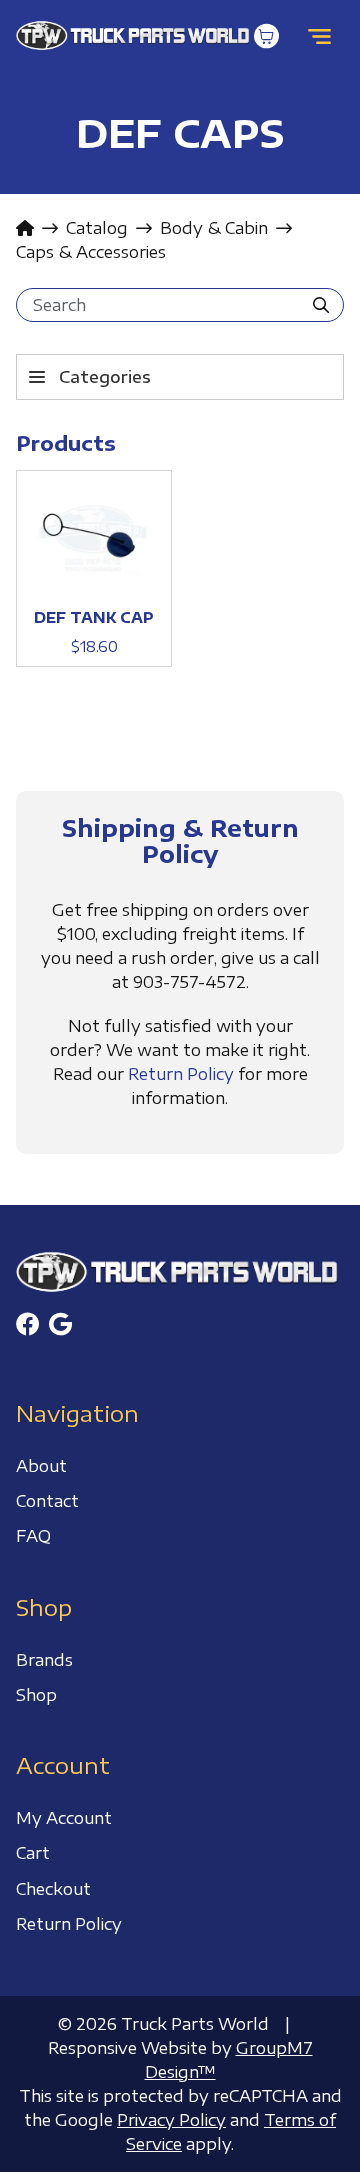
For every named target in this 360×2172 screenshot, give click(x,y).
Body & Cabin (214, 228)
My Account (64, 1818)
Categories (105, 377)
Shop (36, 1695)
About (41, 1466)
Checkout (53, 1889)
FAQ (33, 1536)
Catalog (97, 228)
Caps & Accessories (91, 252)
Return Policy (181, 1074)
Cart (33, 1853)
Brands (44, 1660)
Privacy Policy (171, 2120)
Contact (47, 1501)
